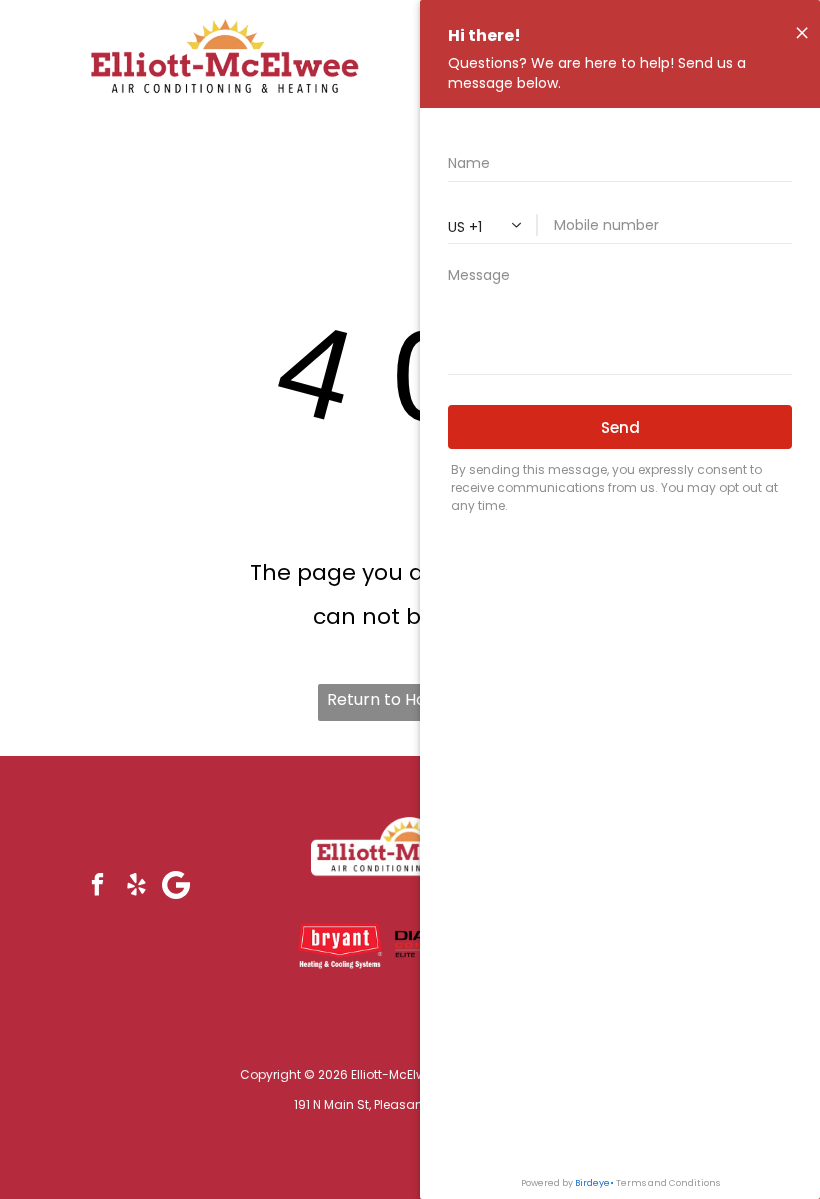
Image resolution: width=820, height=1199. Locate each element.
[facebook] (97, 887)
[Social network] (175, 887)
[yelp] (136, 887)
